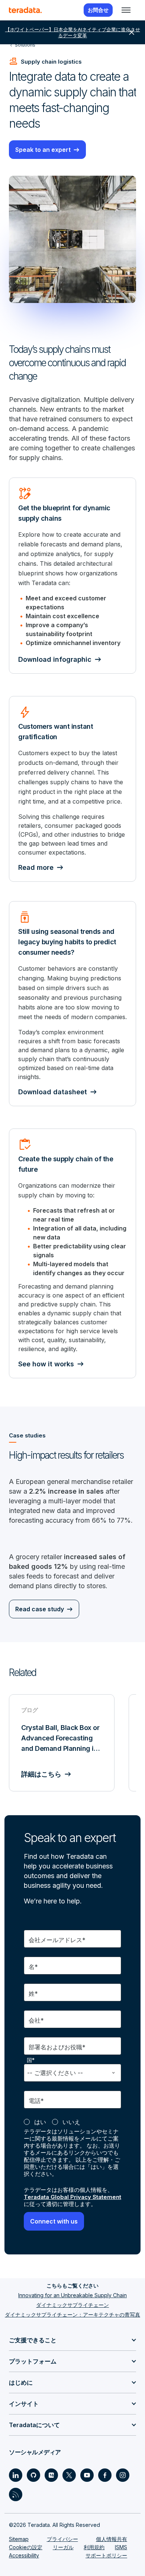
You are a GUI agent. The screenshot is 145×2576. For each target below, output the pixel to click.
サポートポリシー (106, 2555)
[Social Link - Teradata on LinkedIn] (16, 2475)
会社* (36, 2020)
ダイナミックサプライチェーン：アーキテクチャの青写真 (72, 2315)
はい (40, 2122)
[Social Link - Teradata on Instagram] (123, 2475)
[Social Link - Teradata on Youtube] (87, 2475)
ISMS (121, 2547)
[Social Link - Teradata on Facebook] (105, 2475)
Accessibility (24, 2555)
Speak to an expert (43, 150)
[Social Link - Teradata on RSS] (16, 2494)
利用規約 (94, 2547)
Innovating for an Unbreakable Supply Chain (72, 2295)
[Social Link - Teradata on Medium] (51, 2475)
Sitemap (19, 2539)
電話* (36, 2101)
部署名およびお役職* (57, 2047)
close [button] (132, 32)
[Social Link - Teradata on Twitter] (69, 2475)
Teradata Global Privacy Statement (72, 2197)
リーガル (63, 2547)
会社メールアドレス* (57, 1940)
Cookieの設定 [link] (26, 2547)
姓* (33, 1994)
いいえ (71, 2122)
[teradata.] (25, 10)
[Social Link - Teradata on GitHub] (33, 2475)
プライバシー (62, 2539)
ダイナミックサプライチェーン (72, 2305)
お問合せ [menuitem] (98, 10)
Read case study (40, 1609)
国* (31, 2060)
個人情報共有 (112, 2539)
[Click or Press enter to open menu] (126, 10)
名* (33, 1967)
